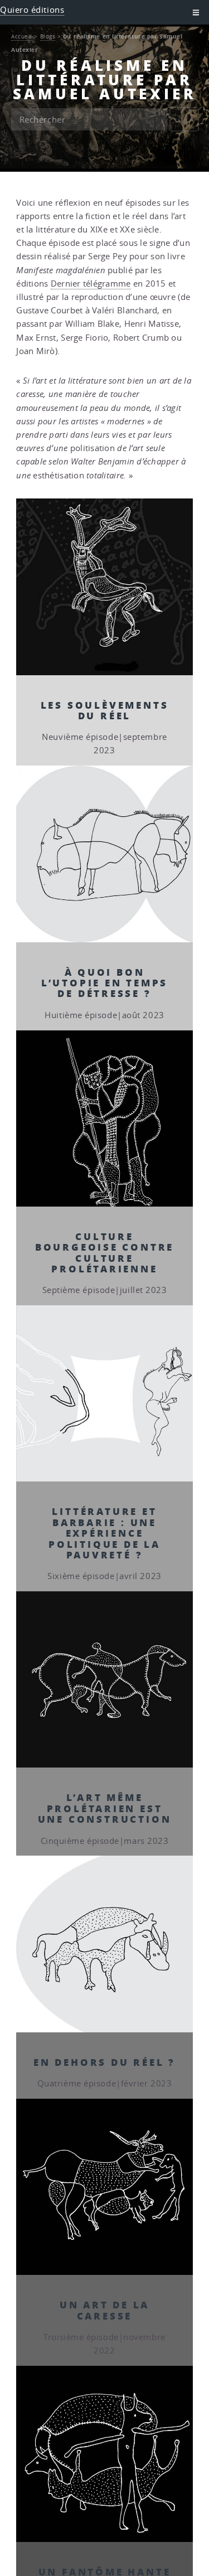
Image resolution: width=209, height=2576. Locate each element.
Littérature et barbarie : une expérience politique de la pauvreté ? (104, 1533)
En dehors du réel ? (104, 2062)
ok (184, 120)
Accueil (22, 36)
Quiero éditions (32, 10)
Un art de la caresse (105, 2310)
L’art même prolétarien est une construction (105, 1808)
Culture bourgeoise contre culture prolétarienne (105, 1252)
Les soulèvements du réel (105, 710)
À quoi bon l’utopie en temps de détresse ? (105, 983)
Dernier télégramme (91, 284)
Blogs (48, 36)
